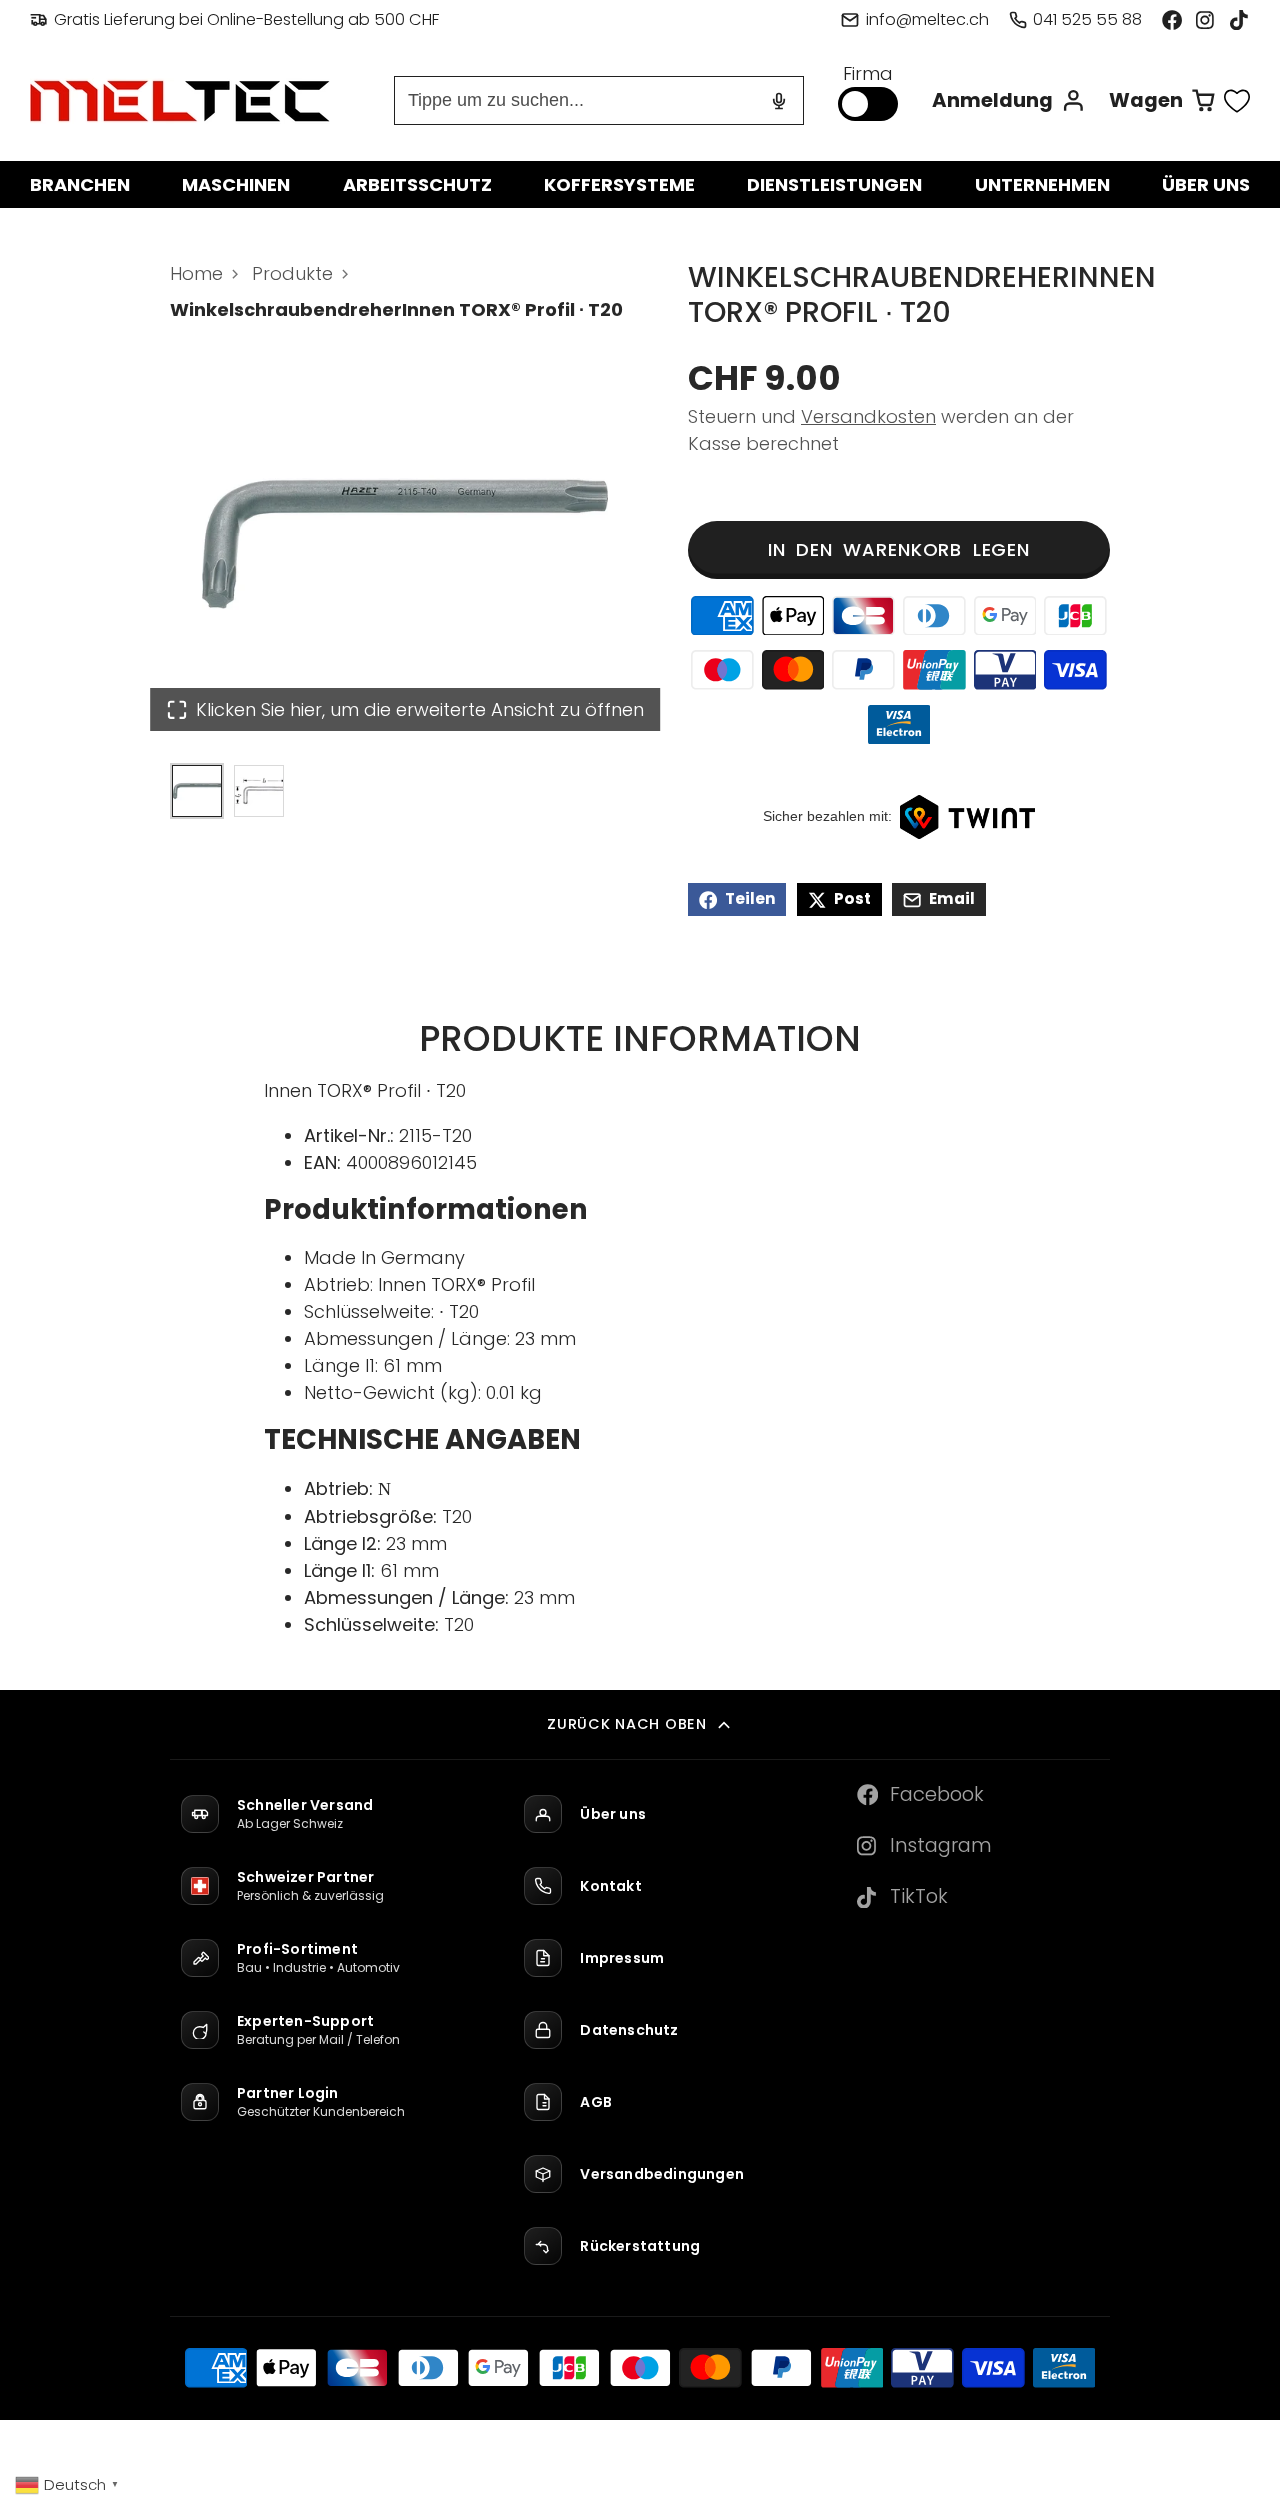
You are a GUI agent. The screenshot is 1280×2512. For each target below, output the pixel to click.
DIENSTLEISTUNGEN (834, 184)
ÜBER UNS (1206, 184)
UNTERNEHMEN (1042, 184)
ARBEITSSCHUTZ (417, 184)
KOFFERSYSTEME (619, 184)
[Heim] (180, 101)
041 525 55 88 (1087, 19)
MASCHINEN (236, 184)
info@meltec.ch (927, 19)
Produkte (292, 273)
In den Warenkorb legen (899, 550)
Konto (1009, 100)
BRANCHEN (80, 184)
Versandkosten (868, 417)
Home (196, 273)
